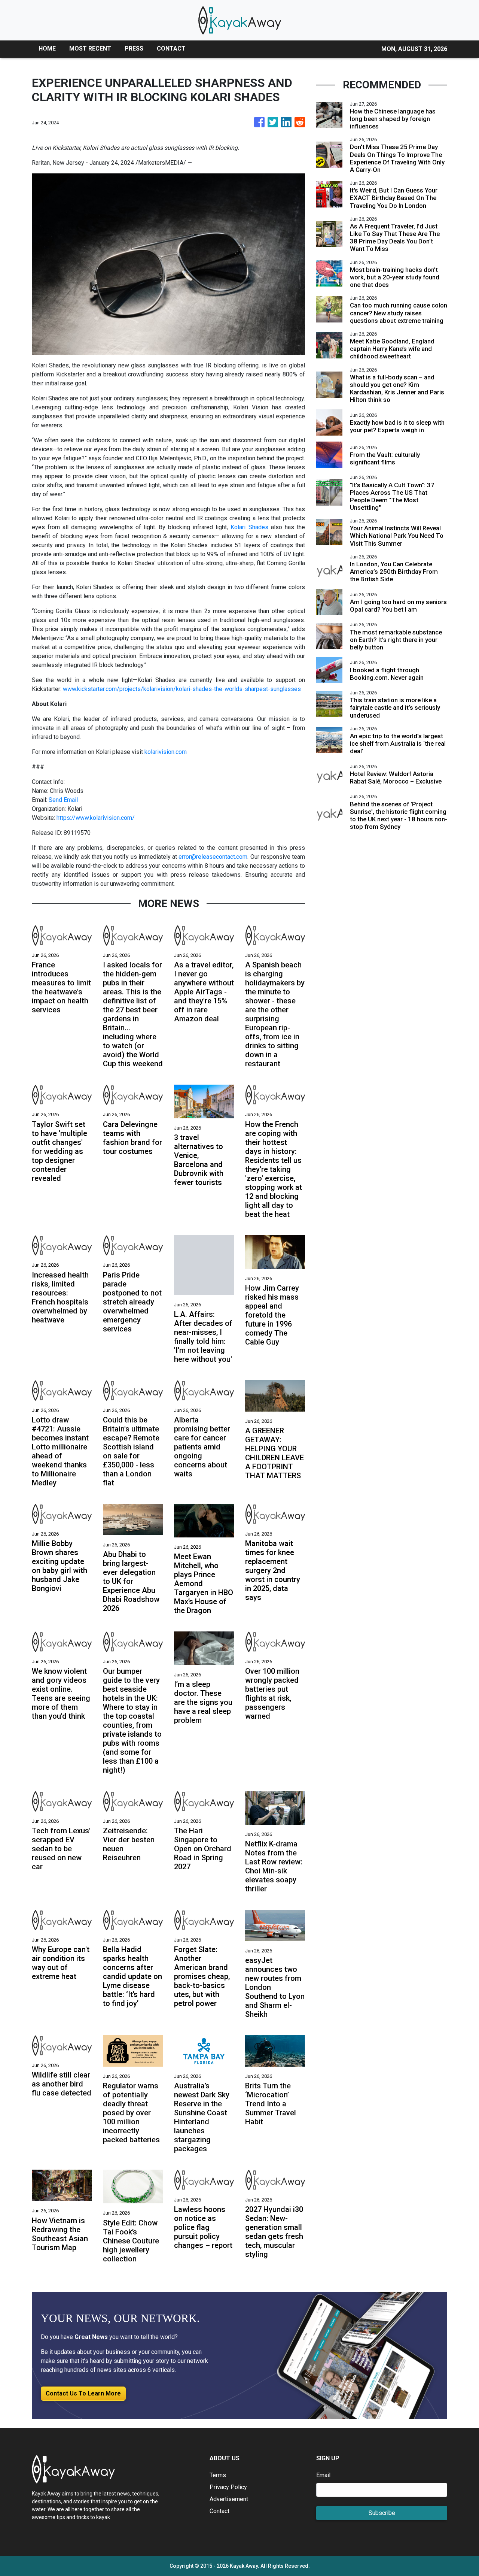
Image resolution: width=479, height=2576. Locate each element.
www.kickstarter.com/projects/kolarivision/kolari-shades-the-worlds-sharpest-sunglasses (182, 689)
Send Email (63, 800)
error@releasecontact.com (213, 857)
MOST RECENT (90, 49)
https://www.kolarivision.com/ (96, 818)
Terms (218, 2475)
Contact (219, 2511)
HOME (47, 49)
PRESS (134, 49)
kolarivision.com (166, 752)
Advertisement (229, 2499)
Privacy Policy (228, 2487)
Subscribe (382, 2513)
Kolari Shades (249, 527)
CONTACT (171, 49)
